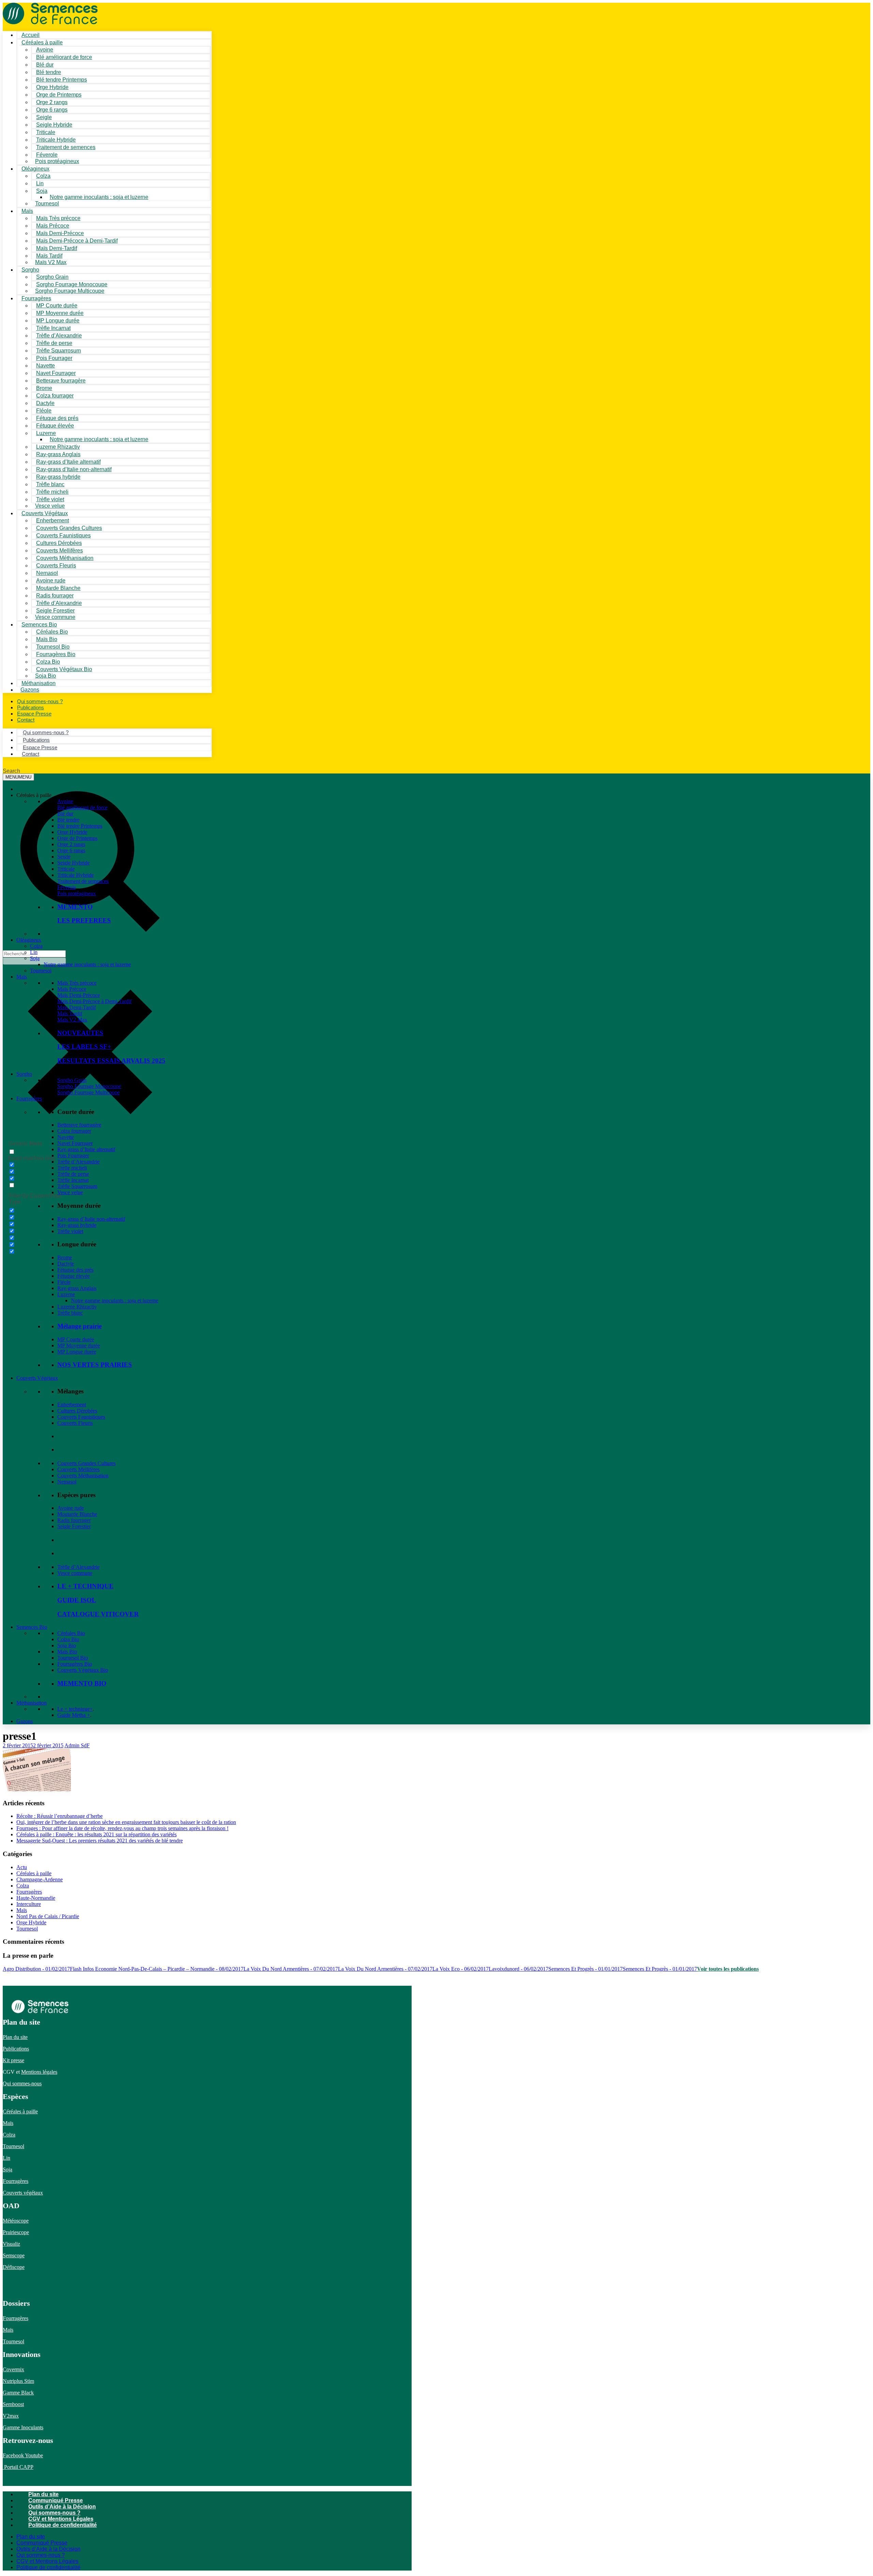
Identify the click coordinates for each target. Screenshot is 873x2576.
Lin (34, 952)
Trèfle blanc (70, 1313)
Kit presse (13, 2060)
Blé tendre (68, 820)
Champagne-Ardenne (40, 1879)
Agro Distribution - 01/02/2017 (36, 1969)
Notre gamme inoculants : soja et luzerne (99, 197)
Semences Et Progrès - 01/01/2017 (586, 1969)
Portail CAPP (18, 2467)
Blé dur (65, 814)
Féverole (67, 887)
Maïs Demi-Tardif (77, 1007)
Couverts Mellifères (78, 1469)
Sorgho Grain (72, 1080)
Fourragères (29, 1098)
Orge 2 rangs (71, 844)
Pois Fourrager (73, 1155)
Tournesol (47, 204)
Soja (42, 191)
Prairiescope (16, 2232)
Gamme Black (18, 2393)
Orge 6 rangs (71, 850)
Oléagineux (29, 940)
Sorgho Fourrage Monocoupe (89, 1086)
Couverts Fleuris (75, 1423)
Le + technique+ (75, 1709)
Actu (22, 1867)
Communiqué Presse (56, 2500)
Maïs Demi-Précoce (79, 995)
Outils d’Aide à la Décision (62, 2507)
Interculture (29, 1904)
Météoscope (16, 2221)
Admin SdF (77, 1745)
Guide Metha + (74, 1715)
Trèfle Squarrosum (77, 1186)
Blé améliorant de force (64, 57)
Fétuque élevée (73, 1276)
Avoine (65, 801)
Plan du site (15, 2037)
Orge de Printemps (77, 838)
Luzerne (66, 1294)
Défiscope (14, 2267)
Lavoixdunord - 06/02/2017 (519, 1969)
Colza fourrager (74, 1131)
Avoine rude (71, 1508)
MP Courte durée (76, 1339)
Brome (65, 1257)
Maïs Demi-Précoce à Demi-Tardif (94, 1001)
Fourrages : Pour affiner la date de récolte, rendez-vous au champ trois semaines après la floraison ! (122, 1828)
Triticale (66, 869)
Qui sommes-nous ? (54, 2513)
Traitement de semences (66, 147)
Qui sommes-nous (22, 2083)
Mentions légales (39, 2072)
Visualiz (11, 2244)
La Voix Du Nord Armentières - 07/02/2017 (291, 1969)
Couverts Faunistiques (81, 1417)
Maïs (27, 211)
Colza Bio (68, 1639)
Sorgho (30, 270)
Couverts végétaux (23, 2193)
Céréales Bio (71, 1633)
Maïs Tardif (70, 1014)
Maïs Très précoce (77, 983)
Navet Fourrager (75, 1143)
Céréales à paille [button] (34, 795)
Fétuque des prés (75, 1270)
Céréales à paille (34, 1873)
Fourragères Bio (75, 1664)
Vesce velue (70, 1192)
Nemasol (67, 1482)
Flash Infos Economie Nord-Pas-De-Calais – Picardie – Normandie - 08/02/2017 (157, 1969)
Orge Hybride (72, 832)
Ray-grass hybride (77, 1225)
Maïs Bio (67, 1652)
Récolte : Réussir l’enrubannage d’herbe (60, 1816)
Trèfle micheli (72, 1168)
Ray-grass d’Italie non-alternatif (91, 1219)
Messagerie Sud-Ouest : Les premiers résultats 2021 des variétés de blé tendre (100, 1841)
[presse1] (37, 1789)
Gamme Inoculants (23, 2427)
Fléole (64, 1282)
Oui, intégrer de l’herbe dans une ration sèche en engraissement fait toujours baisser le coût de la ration (126, 1822)
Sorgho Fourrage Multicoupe (70, 291)
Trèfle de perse (73, 1174)
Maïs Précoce (72, 989)
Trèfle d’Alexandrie (78, 1162)
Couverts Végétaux (37, 1378)
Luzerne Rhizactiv (77, 1307)
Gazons (25, 1721)
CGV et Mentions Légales (61, 2519)
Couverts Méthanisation (83, 1475)
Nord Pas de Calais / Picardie (48, 1916)
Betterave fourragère (61, 381)
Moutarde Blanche (77, 1514)
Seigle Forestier (74, 1526)
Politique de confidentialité (63, 2525)
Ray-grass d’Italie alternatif (86, 1149)
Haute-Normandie (36, 1898)
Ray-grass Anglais (77, 1288)
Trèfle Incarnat (73, 1180)
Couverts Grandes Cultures (86, 1463)
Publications (16, 2049)
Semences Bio (32, 1627)
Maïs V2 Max (51, 262)
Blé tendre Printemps (80, 826)
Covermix (13, 2369)
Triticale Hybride (76, 875)
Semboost (13, 2404)
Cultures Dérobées (77, 1411)
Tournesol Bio (73, 1658)
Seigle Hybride (73, 863)
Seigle (64, 857)
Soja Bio (67, 1645)
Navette (66, 1137)
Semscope (14, 2255)
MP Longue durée (77, 1352)
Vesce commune (75, 1573)
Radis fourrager (74, 1520)
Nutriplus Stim (18, 2381)
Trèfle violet (70, 1231)
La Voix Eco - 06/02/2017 (461, 1969)
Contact (26, 720)
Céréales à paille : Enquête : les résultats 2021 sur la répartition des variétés (97, 1834)
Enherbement (72, 1405)
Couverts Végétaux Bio (64, 669)
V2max (11, 2416)
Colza (36, 946)
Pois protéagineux (57, 161)
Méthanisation (32, 1703)
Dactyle (66, 1264)
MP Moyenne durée (79, 1345)
